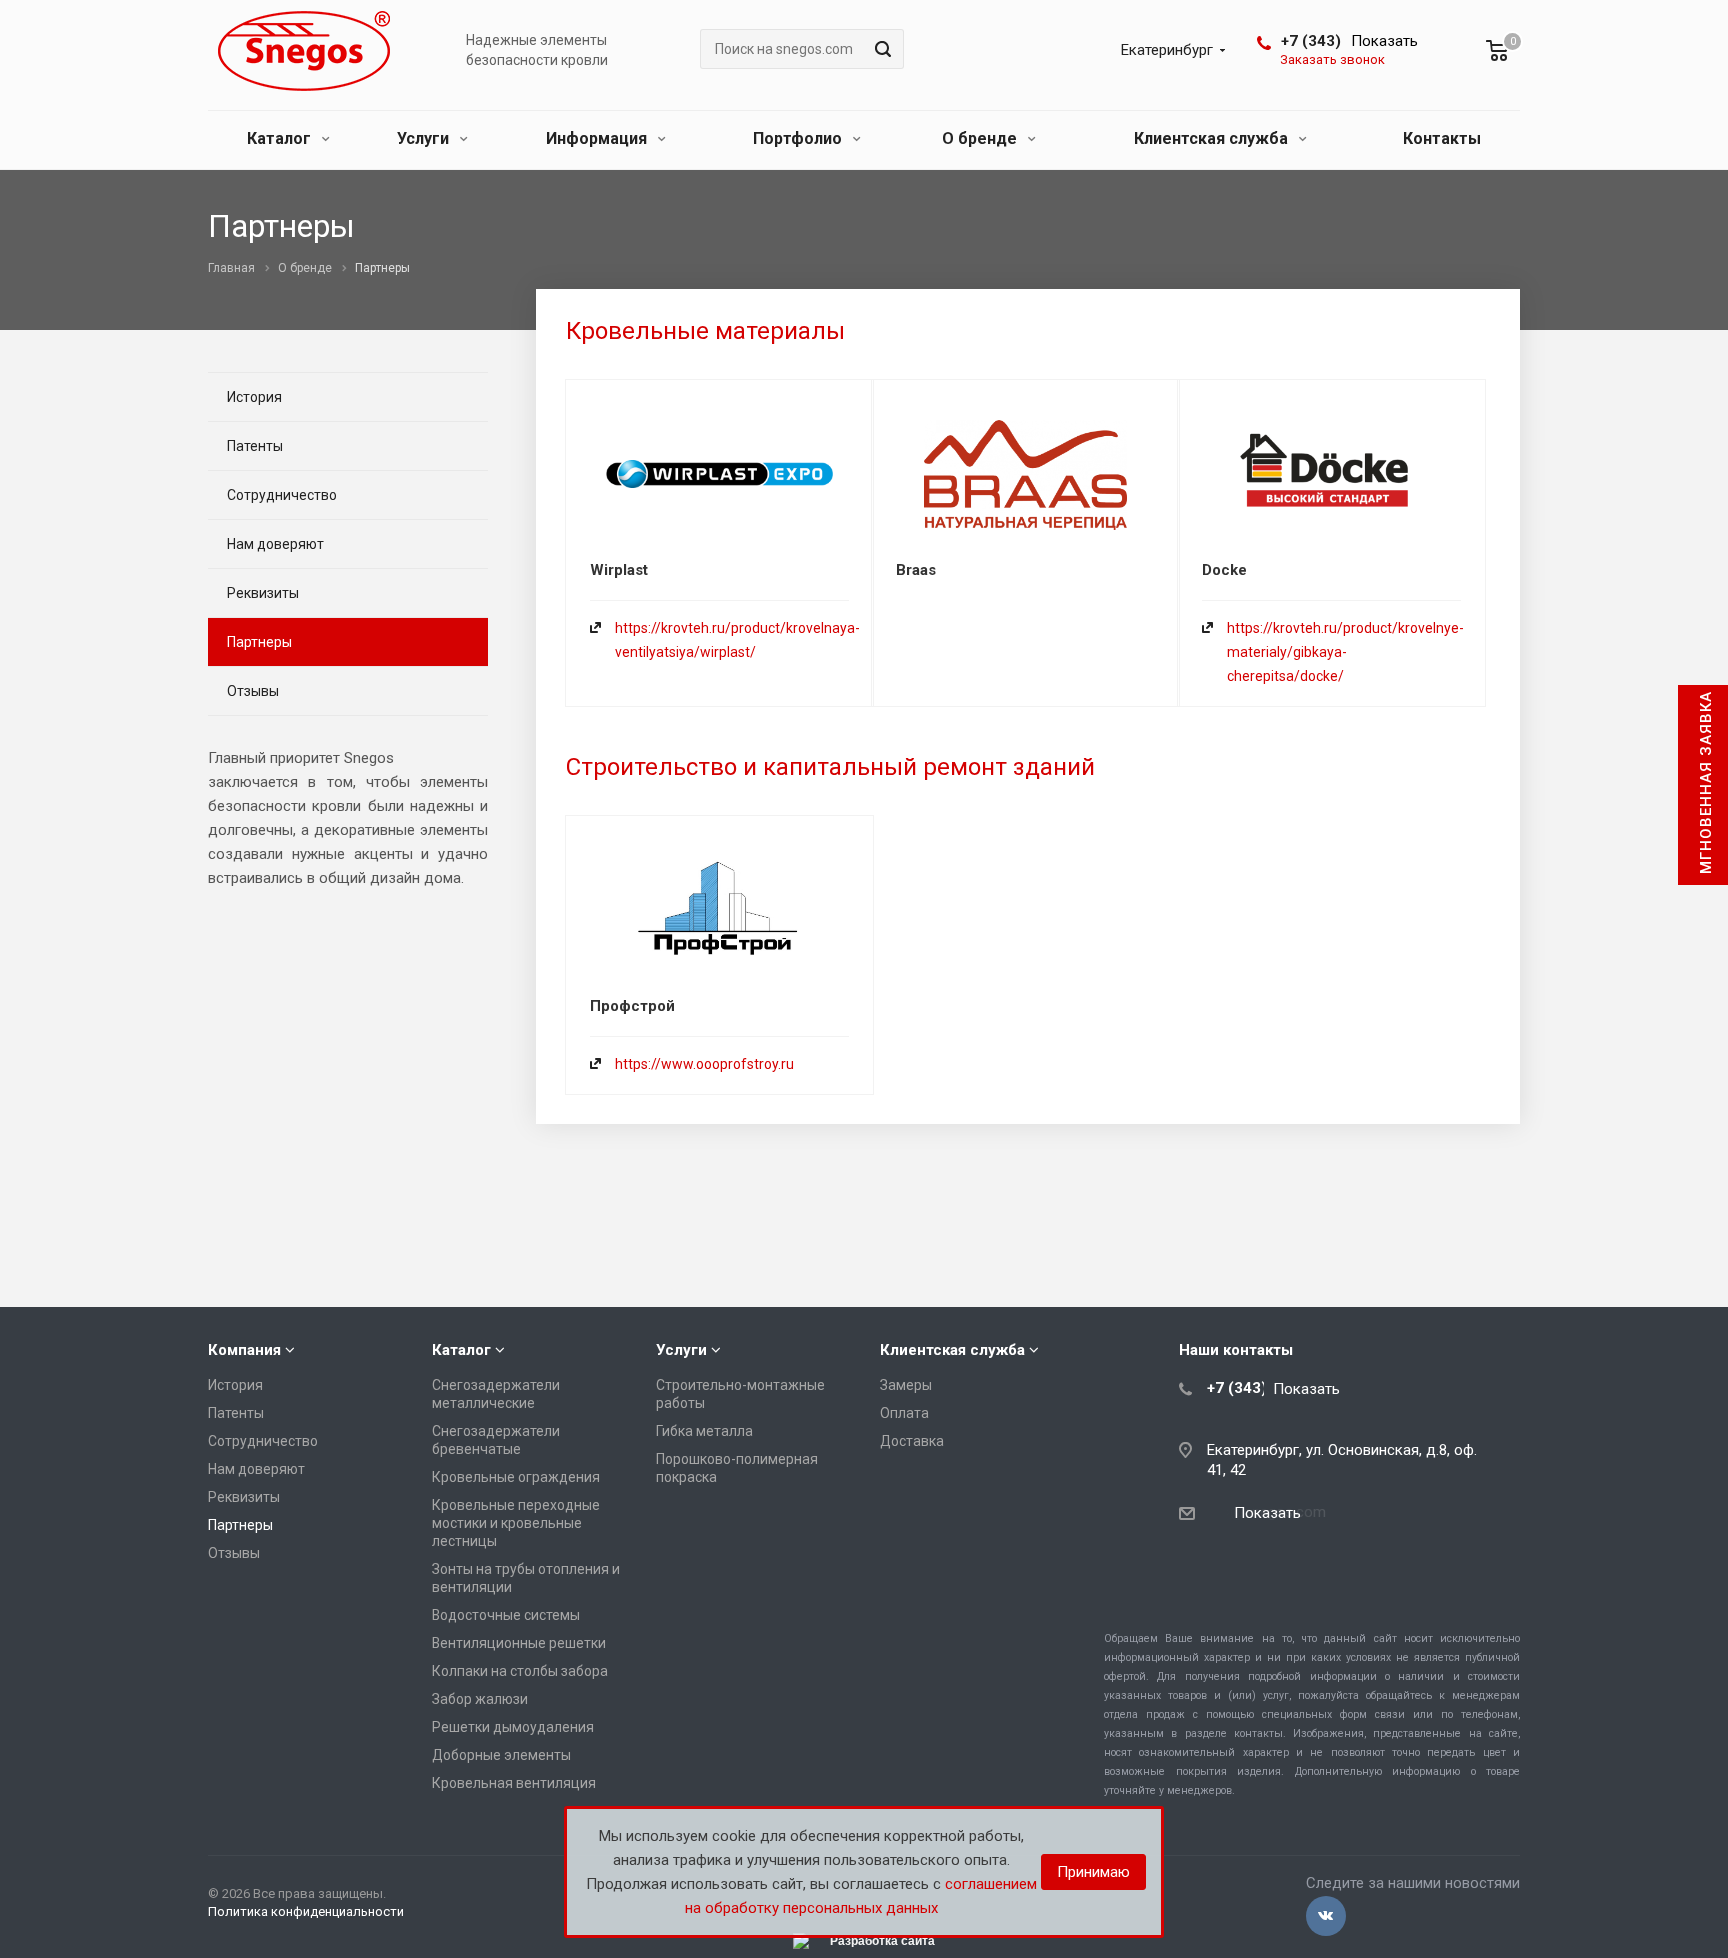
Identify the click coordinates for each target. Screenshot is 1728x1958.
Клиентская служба (1213, 138)
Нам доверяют (275, 544)
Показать (1384, 41)
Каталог (281, 138)
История (254, 397)
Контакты (1442, 138)
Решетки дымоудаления (513, 1727)
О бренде (981, 138)
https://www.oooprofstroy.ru (704, 1064)
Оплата (904, 1413)
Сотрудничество (282, 495)
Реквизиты (263, 593)
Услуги (425, 138)
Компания (244, 1350)
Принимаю (1093, 1872)
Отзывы (253, 691)
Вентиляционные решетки (519, 1643)
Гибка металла (704, 1431)
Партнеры (259, 642)
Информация (598, 138)
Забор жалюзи (480, 1699)
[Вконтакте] (1326, 1916)
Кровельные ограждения (516, 1477)
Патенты (255, 446)
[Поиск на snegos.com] (880, 49)
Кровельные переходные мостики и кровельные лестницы (516, 1523)
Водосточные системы (506, 1615)
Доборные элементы (501, 1755)
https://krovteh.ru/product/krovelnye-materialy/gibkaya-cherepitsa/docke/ (1345, 652)
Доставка (912, 1441)
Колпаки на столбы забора (520, 1671)
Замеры (906, 1385)
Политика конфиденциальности (306, 1911)
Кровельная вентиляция (514, 1783)
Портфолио (799, 138)
